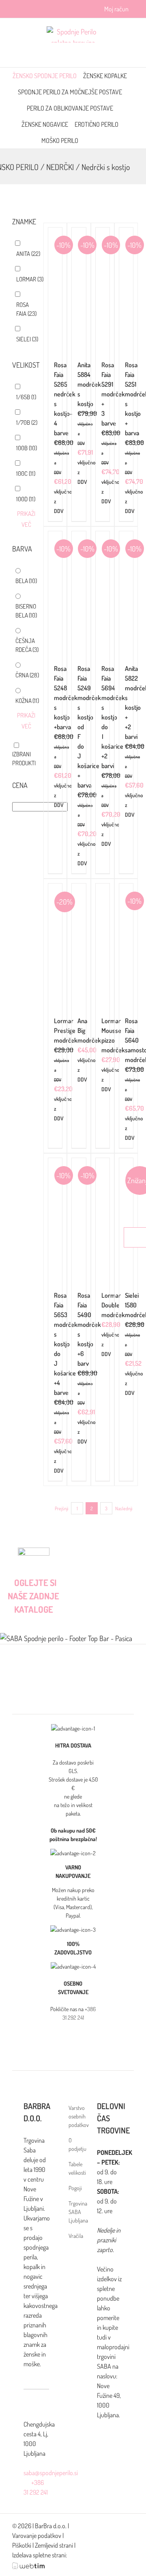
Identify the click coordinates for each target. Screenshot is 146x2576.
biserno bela (26, 611)
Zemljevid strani (54, 2545)
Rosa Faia (26, 309)
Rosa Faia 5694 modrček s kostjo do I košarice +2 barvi (113, 717)
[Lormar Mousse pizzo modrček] (103, 889)
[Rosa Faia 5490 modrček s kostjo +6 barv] (79, 1163)
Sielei (27, 339)
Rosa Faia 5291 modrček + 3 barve (113, 394)
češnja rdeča (27, 645)
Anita (28, 254)
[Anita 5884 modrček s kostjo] (79, 233)
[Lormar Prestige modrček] (55, 889)
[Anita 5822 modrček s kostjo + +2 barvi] (126, 536)
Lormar (30, 279)
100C (26, 474)
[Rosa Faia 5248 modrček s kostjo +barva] (55, 536)
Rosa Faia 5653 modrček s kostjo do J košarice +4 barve (66, 1344)
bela (26, 581)
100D (26, 499)
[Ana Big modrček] (79, 889)
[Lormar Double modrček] (103, 1163)
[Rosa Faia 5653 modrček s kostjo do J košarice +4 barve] (55, 1163)
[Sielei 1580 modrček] (126, 1163)
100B (27, 448)
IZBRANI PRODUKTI (24, 759)
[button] (102, 141)
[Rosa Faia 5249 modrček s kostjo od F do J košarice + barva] (79, 536)
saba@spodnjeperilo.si (51, 2473)
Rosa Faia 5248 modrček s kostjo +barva (66, 698)
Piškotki (22, 2545)
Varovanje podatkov (37, 2536)
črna (27, 675)
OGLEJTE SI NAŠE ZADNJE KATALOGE (33, 1596)
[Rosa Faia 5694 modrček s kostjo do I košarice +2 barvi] (103, 536)
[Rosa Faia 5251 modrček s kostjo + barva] (126, 233)
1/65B (26, 397)
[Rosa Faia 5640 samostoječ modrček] (126, 889)
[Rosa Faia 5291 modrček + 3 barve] (103, 233)
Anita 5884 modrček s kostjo (89, 384)
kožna (27, 701)
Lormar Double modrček (113, 1305)
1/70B (27, 423)
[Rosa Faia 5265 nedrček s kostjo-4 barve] (55, 233)
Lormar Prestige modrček (66, 1030)
